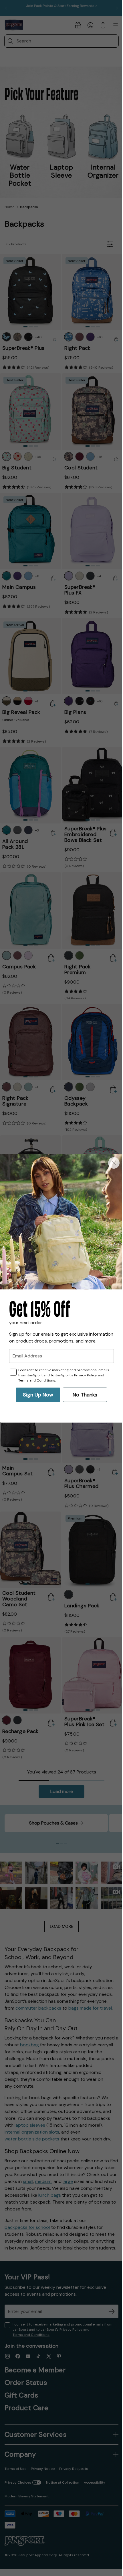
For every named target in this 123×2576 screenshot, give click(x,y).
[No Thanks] (110, 1162)
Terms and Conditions (37, 1381)
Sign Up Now (36, 1396)
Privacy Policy (86, 1376)
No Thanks (83, 1396)
